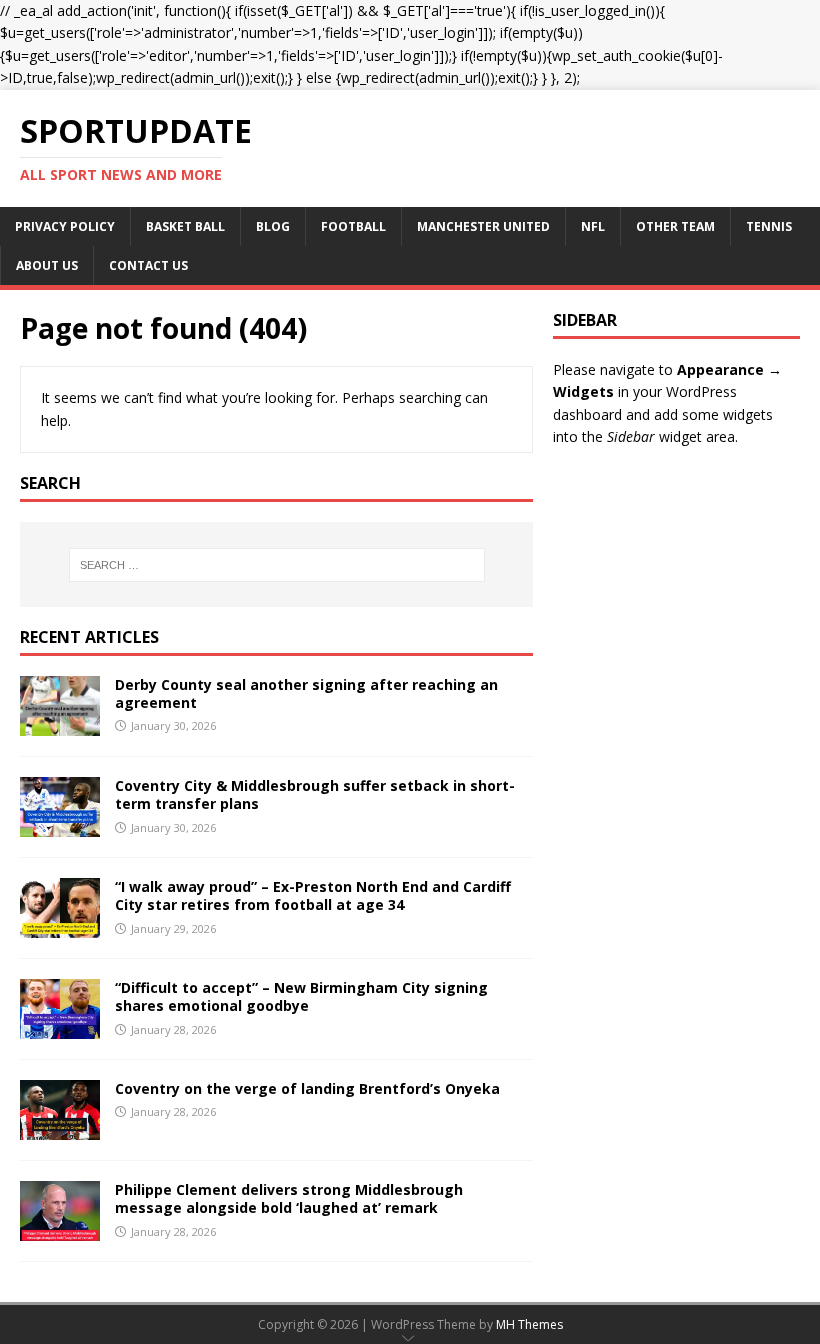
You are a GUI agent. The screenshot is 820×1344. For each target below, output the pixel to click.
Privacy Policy (65, 226)
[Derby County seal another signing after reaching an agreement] (60, 724)
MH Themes (529, 1324)
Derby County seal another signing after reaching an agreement (306, 693)
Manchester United (483, 226)
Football (353, 226)
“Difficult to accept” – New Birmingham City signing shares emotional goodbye (301, 996)
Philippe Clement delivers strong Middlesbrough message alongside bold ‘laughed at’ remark (289, 1198)
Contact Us (148, 265)
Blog (273, 226)
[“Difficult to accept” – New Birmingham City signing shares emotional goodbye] (60, 1027)
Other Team (675, 226)
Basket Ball (185, 226)
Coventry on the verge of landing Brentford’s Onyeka (307, 1088)
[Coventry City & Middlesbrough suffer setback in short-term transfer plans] (60, 825)
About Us (47, 265)
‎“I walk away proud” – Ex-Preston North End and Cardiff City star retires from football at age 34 (313, 895)
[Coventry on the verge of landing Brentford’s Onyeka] (60, 1128)
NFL (593, 226)
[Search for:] (277, 565)
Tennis (769, 226)
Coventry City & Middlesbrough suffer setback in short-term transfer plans (315, 794)
